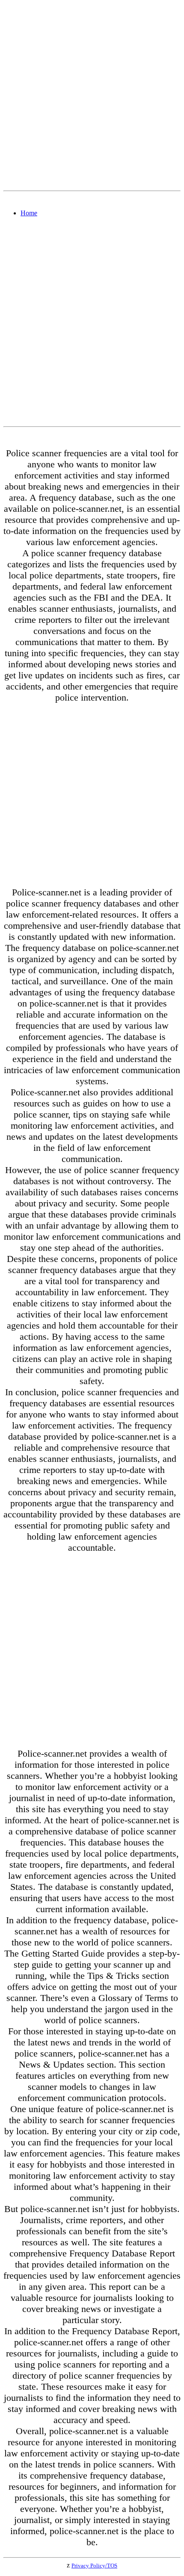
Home (29, 213)
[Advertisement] (92, 95)
